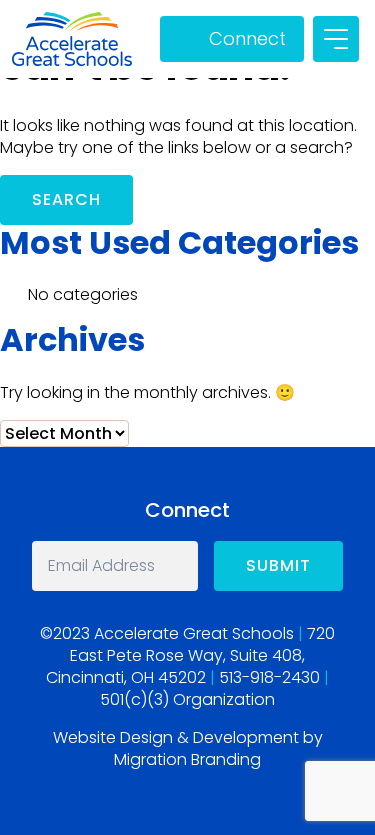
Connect (247, 38)
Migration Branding (187, 759)
